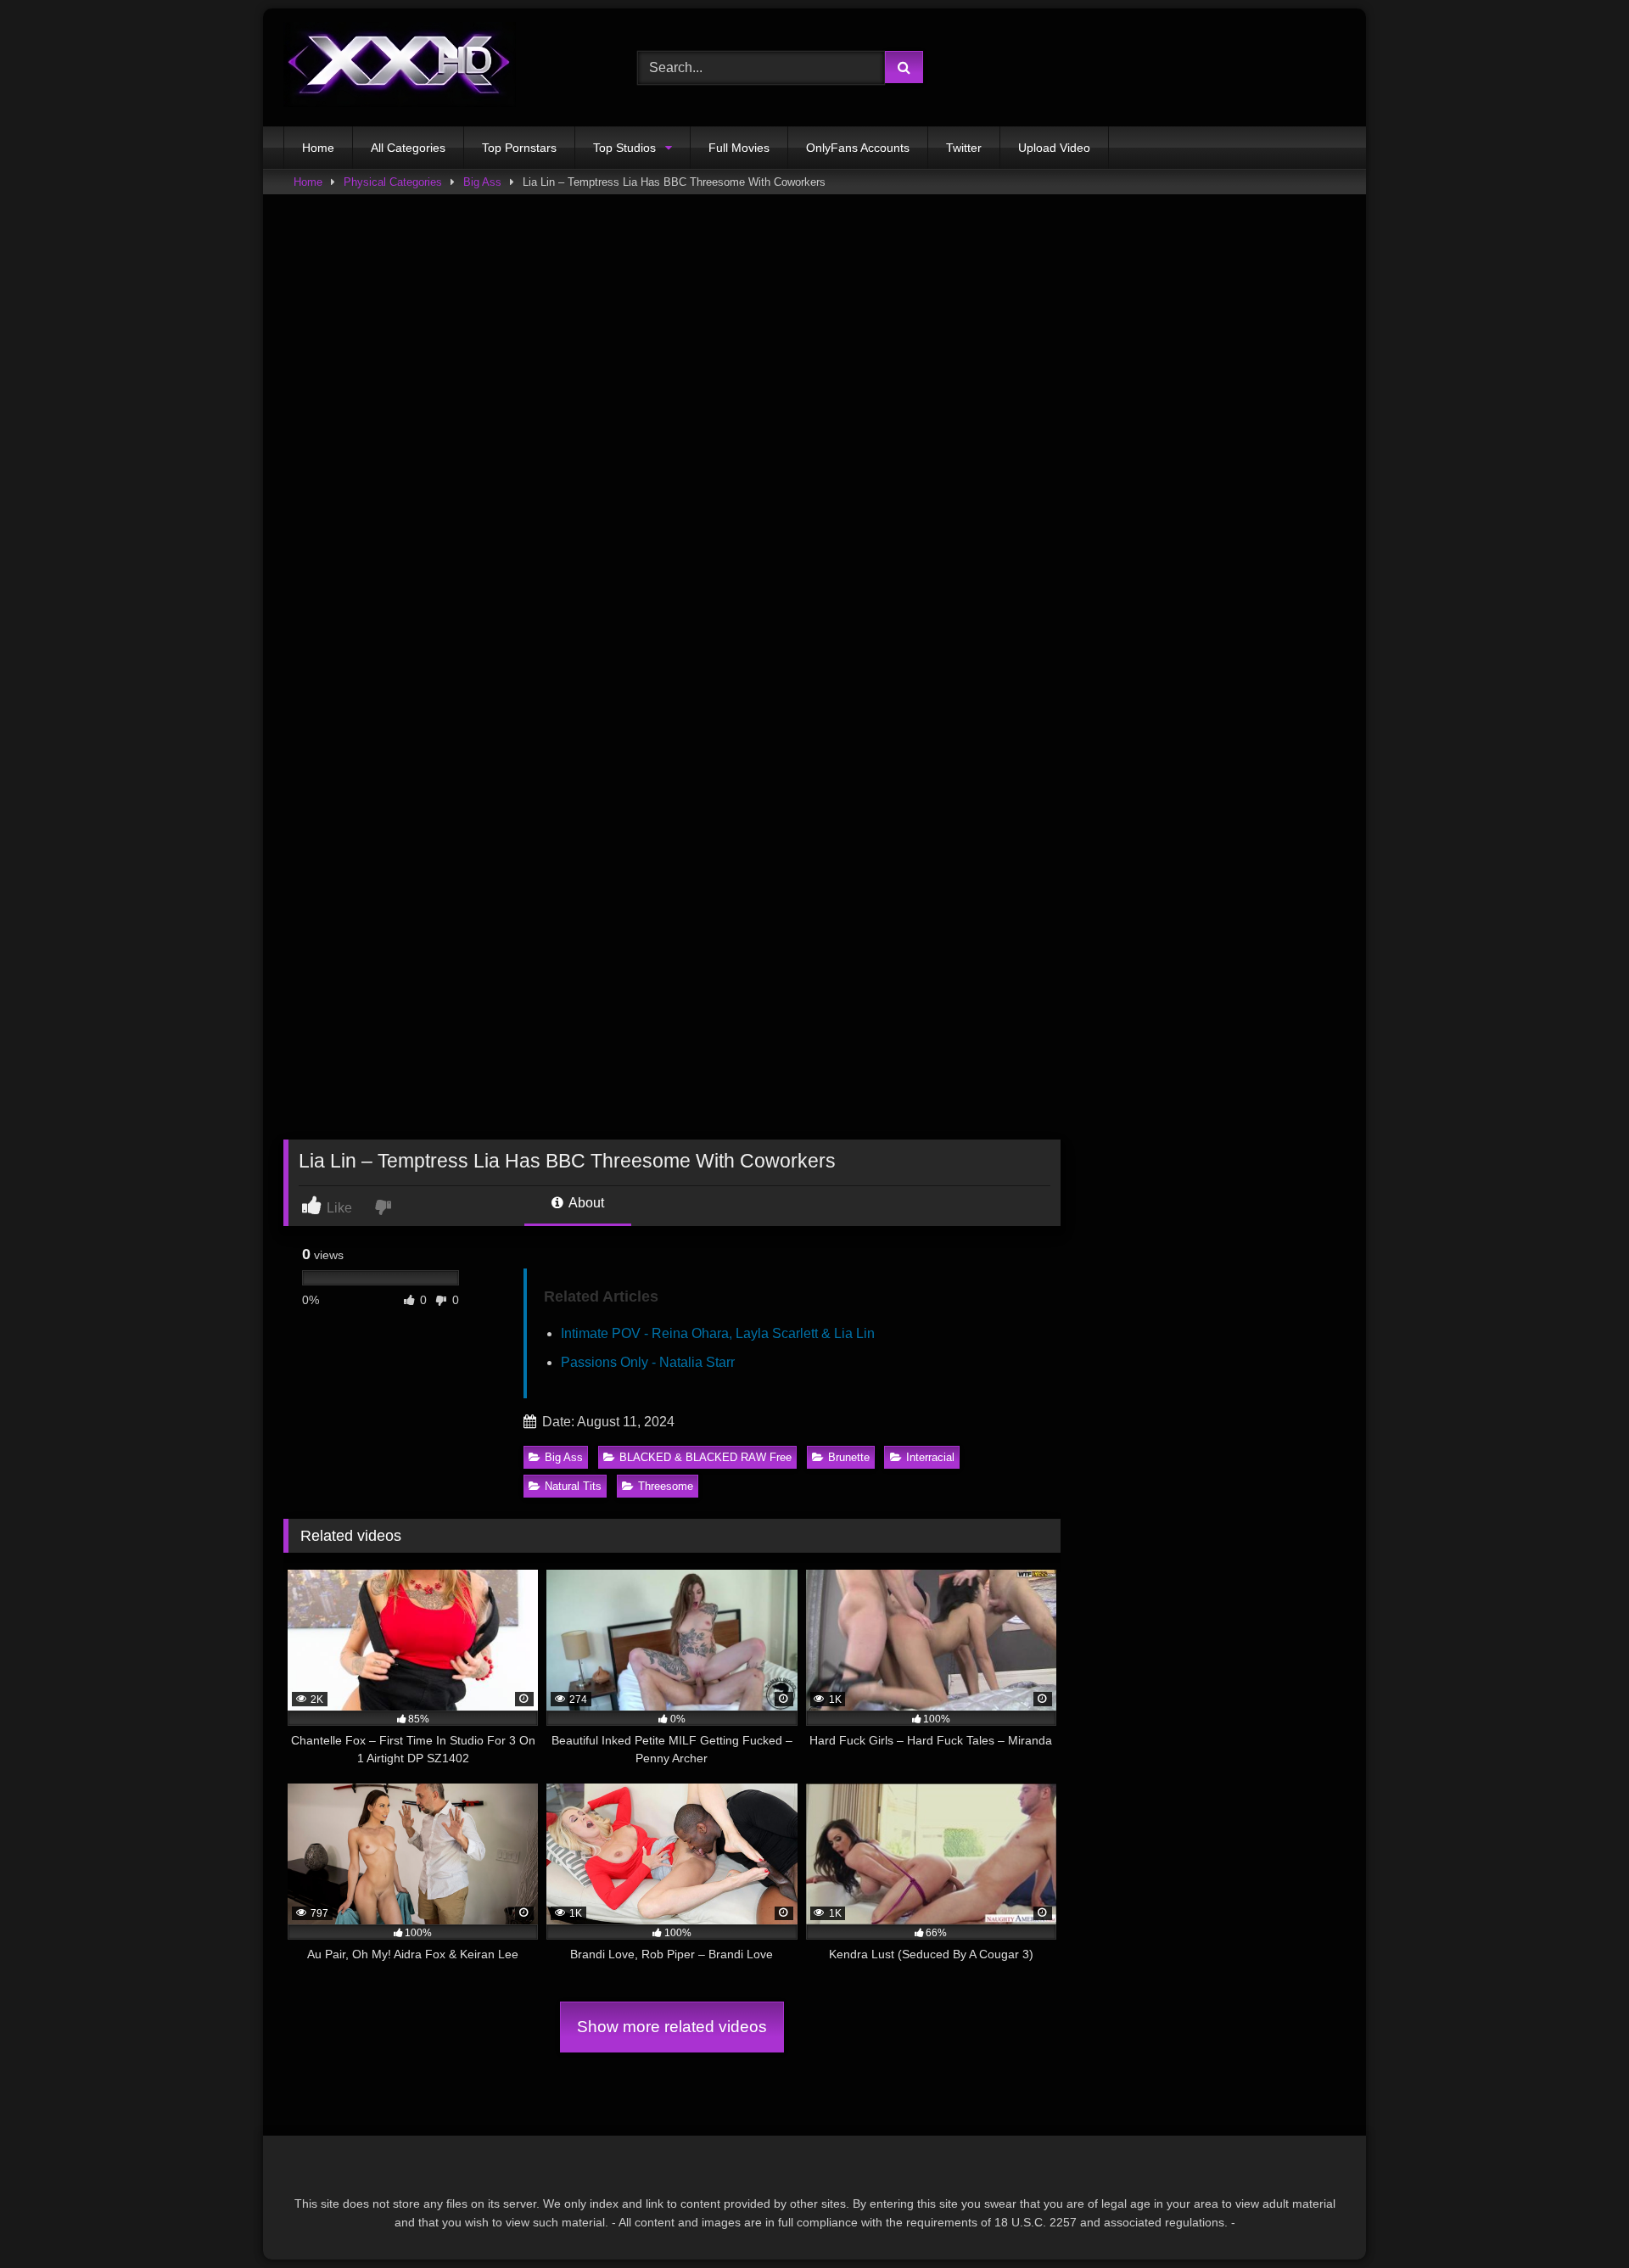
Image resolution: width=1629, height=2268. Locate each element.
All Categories (408, 148)
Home (318, 148)
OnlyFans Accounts (858, 148)
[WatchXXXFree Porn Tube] (400, 67)
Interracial (930, 1457)
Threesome (666, 1486)
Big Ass (482, 182)
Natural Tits (573, 1486)
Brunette (849, 1457)
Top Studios (624, 148)
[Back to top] (1576, 2218)
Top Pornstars (519, 148)
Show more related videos (672, 2027)
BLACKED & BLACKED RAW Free (705, 1457)
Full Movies (739, 148)
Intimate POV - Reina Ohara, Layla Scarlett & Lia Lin (718, 1333)
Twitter (964, 148)
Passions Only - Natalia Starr (648, 1362)
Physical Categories (393, 182)
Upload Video (1054, 148)
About (585, 1203)
